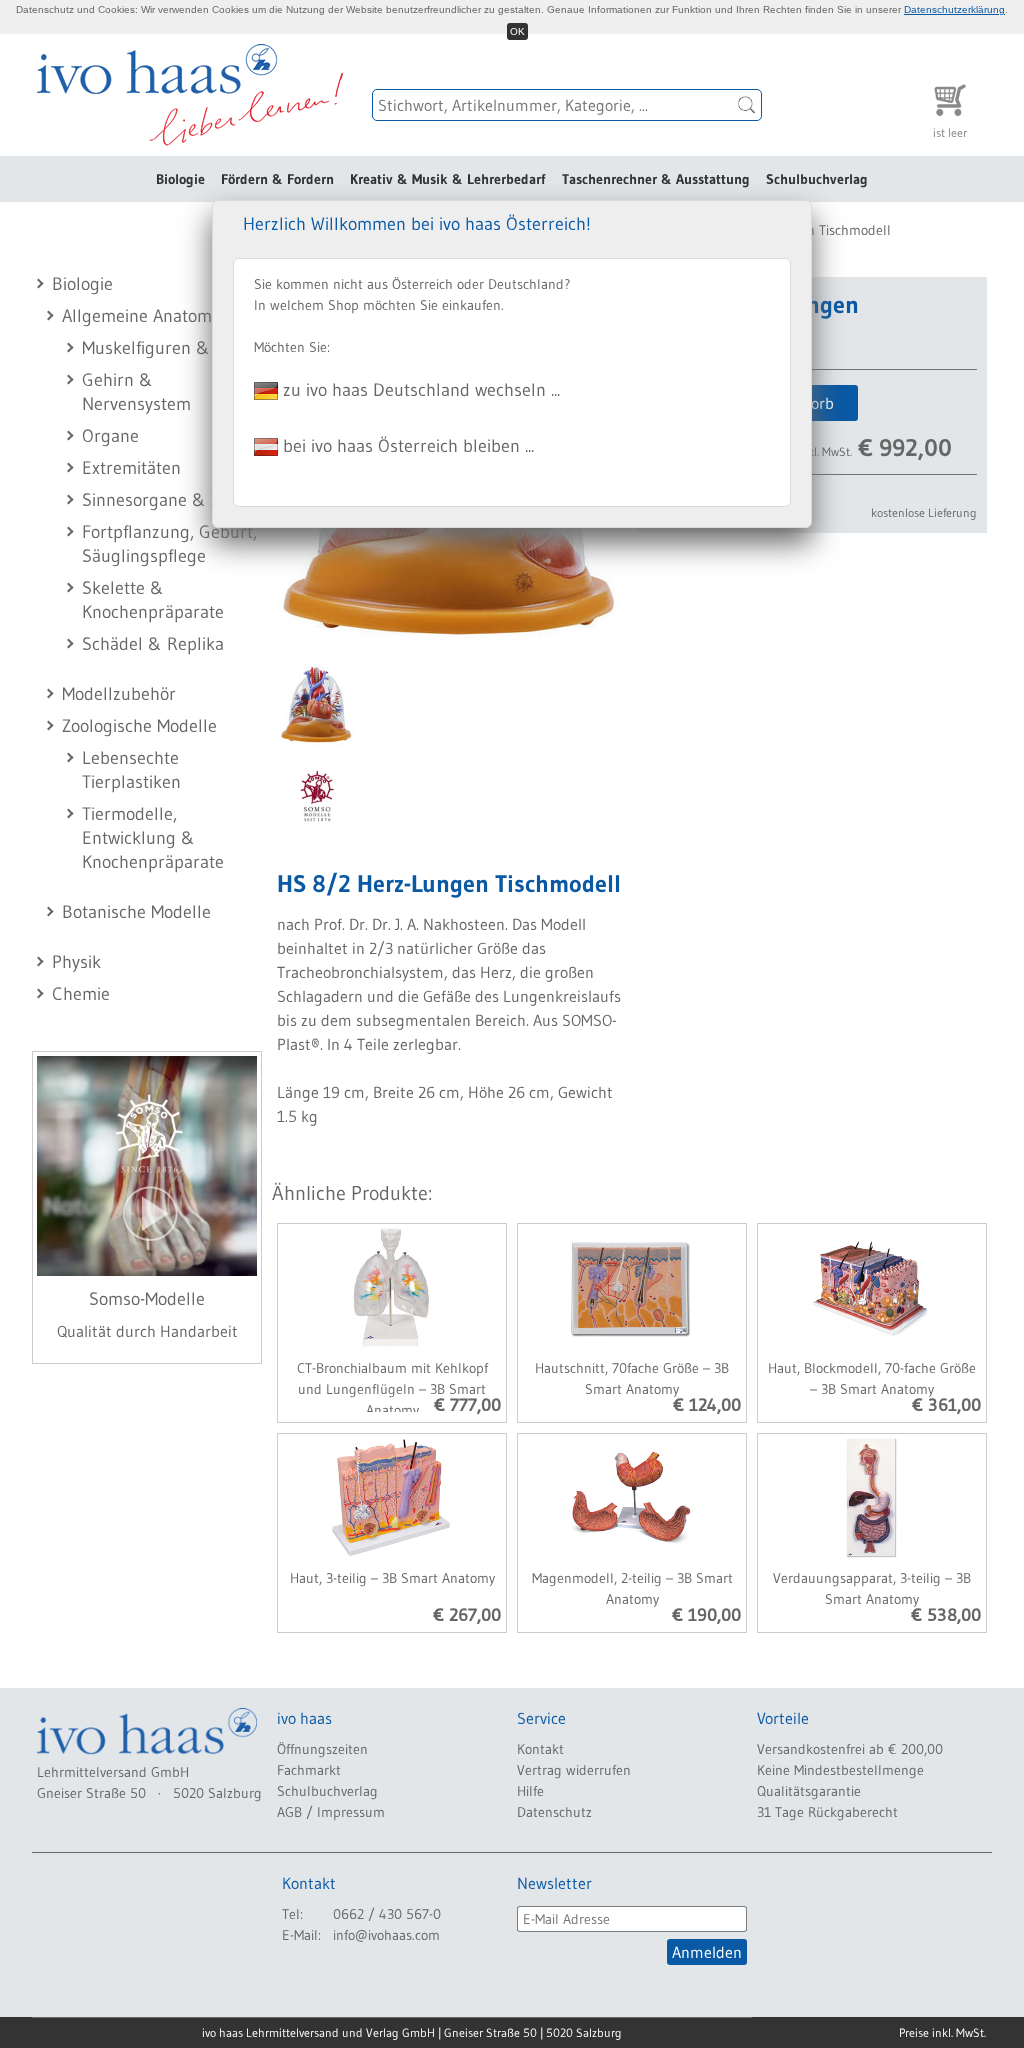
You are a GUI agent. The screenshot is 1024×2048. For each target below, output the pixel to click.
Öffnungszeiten (322, 1749)
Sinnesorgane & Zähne (170, 500)
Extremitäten (131, 468)
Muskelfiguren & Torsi (166, 348)
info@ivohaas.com (386, 1935)
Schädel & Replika (153, 644)
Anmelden (707, 1952)
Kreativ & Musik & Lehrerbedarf (448, 179)
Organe (110, 436)
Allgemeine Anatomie (143, 316)
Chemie (81, 994)
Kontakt (540, 1749)
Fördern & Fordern (277, 179)
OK (517, 31)
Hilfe (530, 1791)
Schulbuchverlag (817, 179)
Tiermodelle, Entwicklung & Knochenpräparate (153, 838)
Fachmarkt (309, 1770)
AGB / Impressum (331, 1812)
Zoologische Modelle (139, 726)
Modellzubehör (119, 694)
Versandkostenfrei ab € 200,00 (850, 1749)
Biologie (180, 179)
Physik (76, 962)
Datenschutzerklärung (954, 9)
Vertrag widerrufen (574, 1770)
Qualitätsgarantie (809, 1791)
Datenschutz (554, 1812)
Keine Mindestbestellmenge (840, 1770)
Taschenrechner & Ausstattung (656, 179)
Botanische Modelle (136, 912)
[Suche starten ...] (747, 105)
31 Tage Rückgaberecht (827, 1812)
